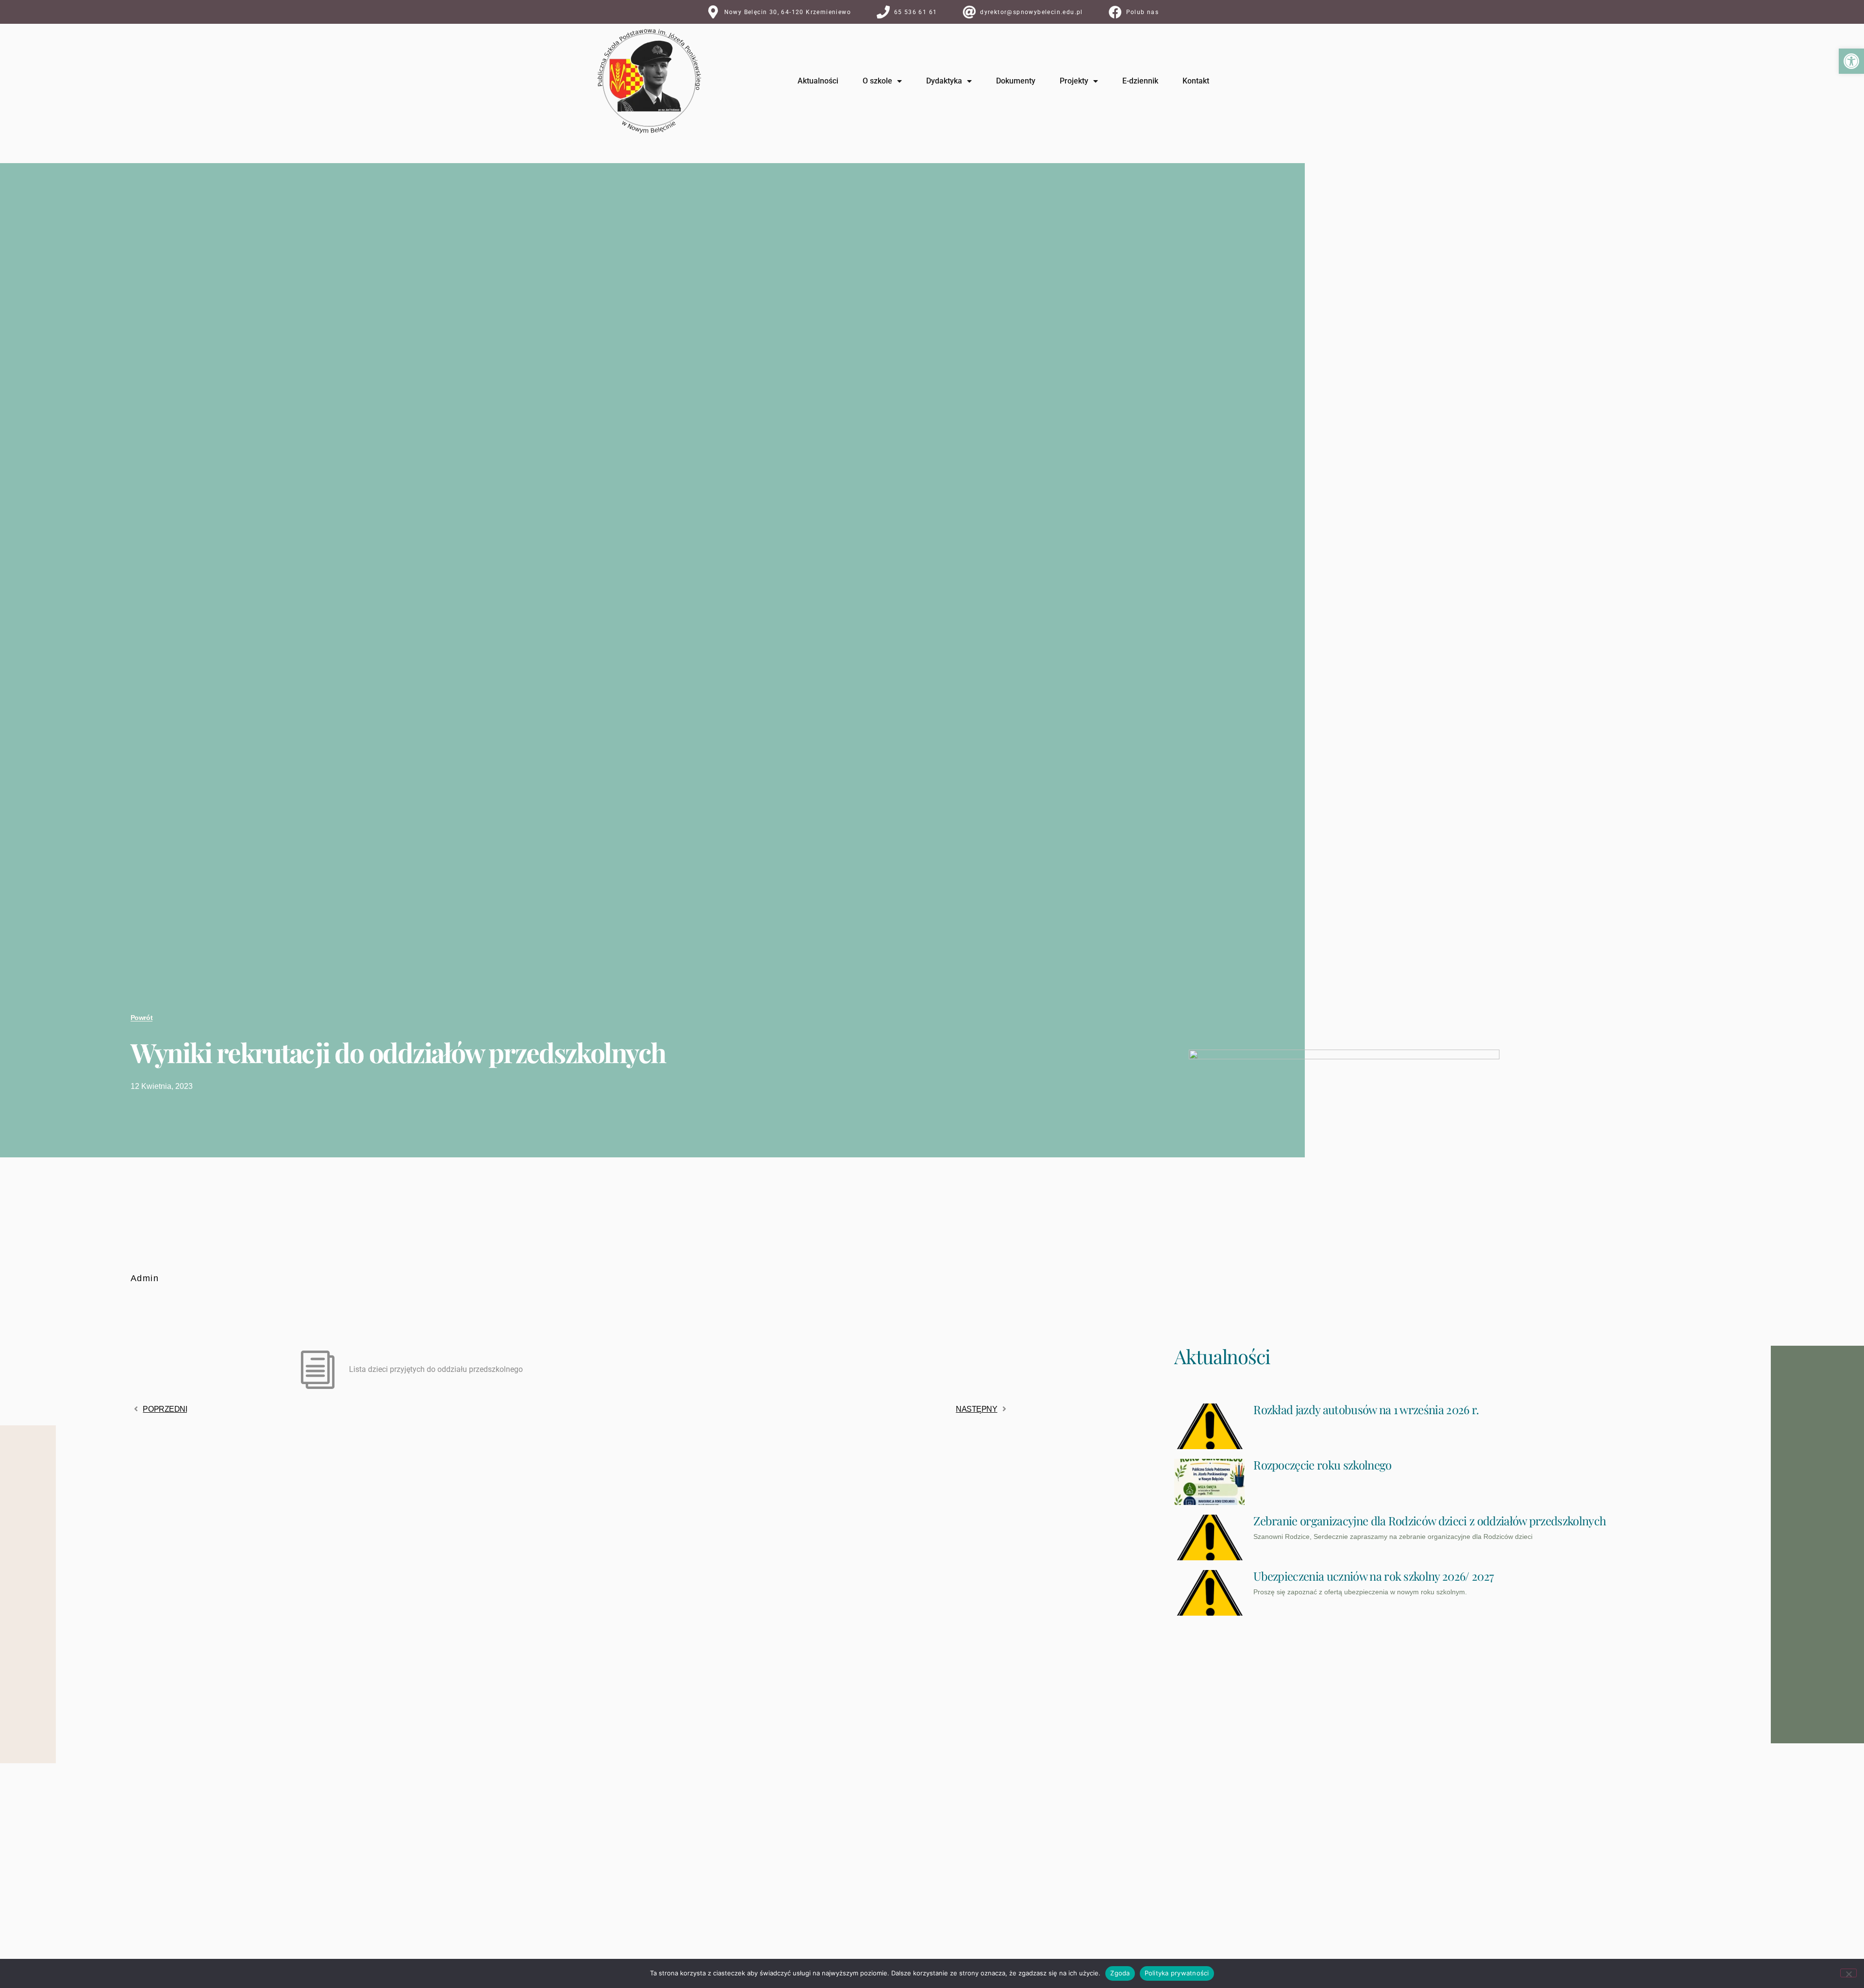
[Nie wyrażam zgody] (1848, 1973)
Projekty (1074, 81)
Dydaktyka (944, 81)
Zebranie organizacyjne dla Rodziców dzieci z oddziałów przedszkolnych (1430, 1520)
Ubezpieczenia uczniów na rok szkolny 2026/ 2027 (1373, 1576)
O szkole (877, 81)
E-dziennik (1140, 81)
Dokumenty (1016, 81)
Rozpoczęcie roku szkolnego (1322, 1465)
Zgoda (1120, 1973)
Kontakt (1196, 81)
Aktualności (818, 81)
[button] (1851, 61)
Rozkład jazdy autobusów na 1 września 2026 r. (1366, 1409)
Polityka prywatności (1177, 1973)
